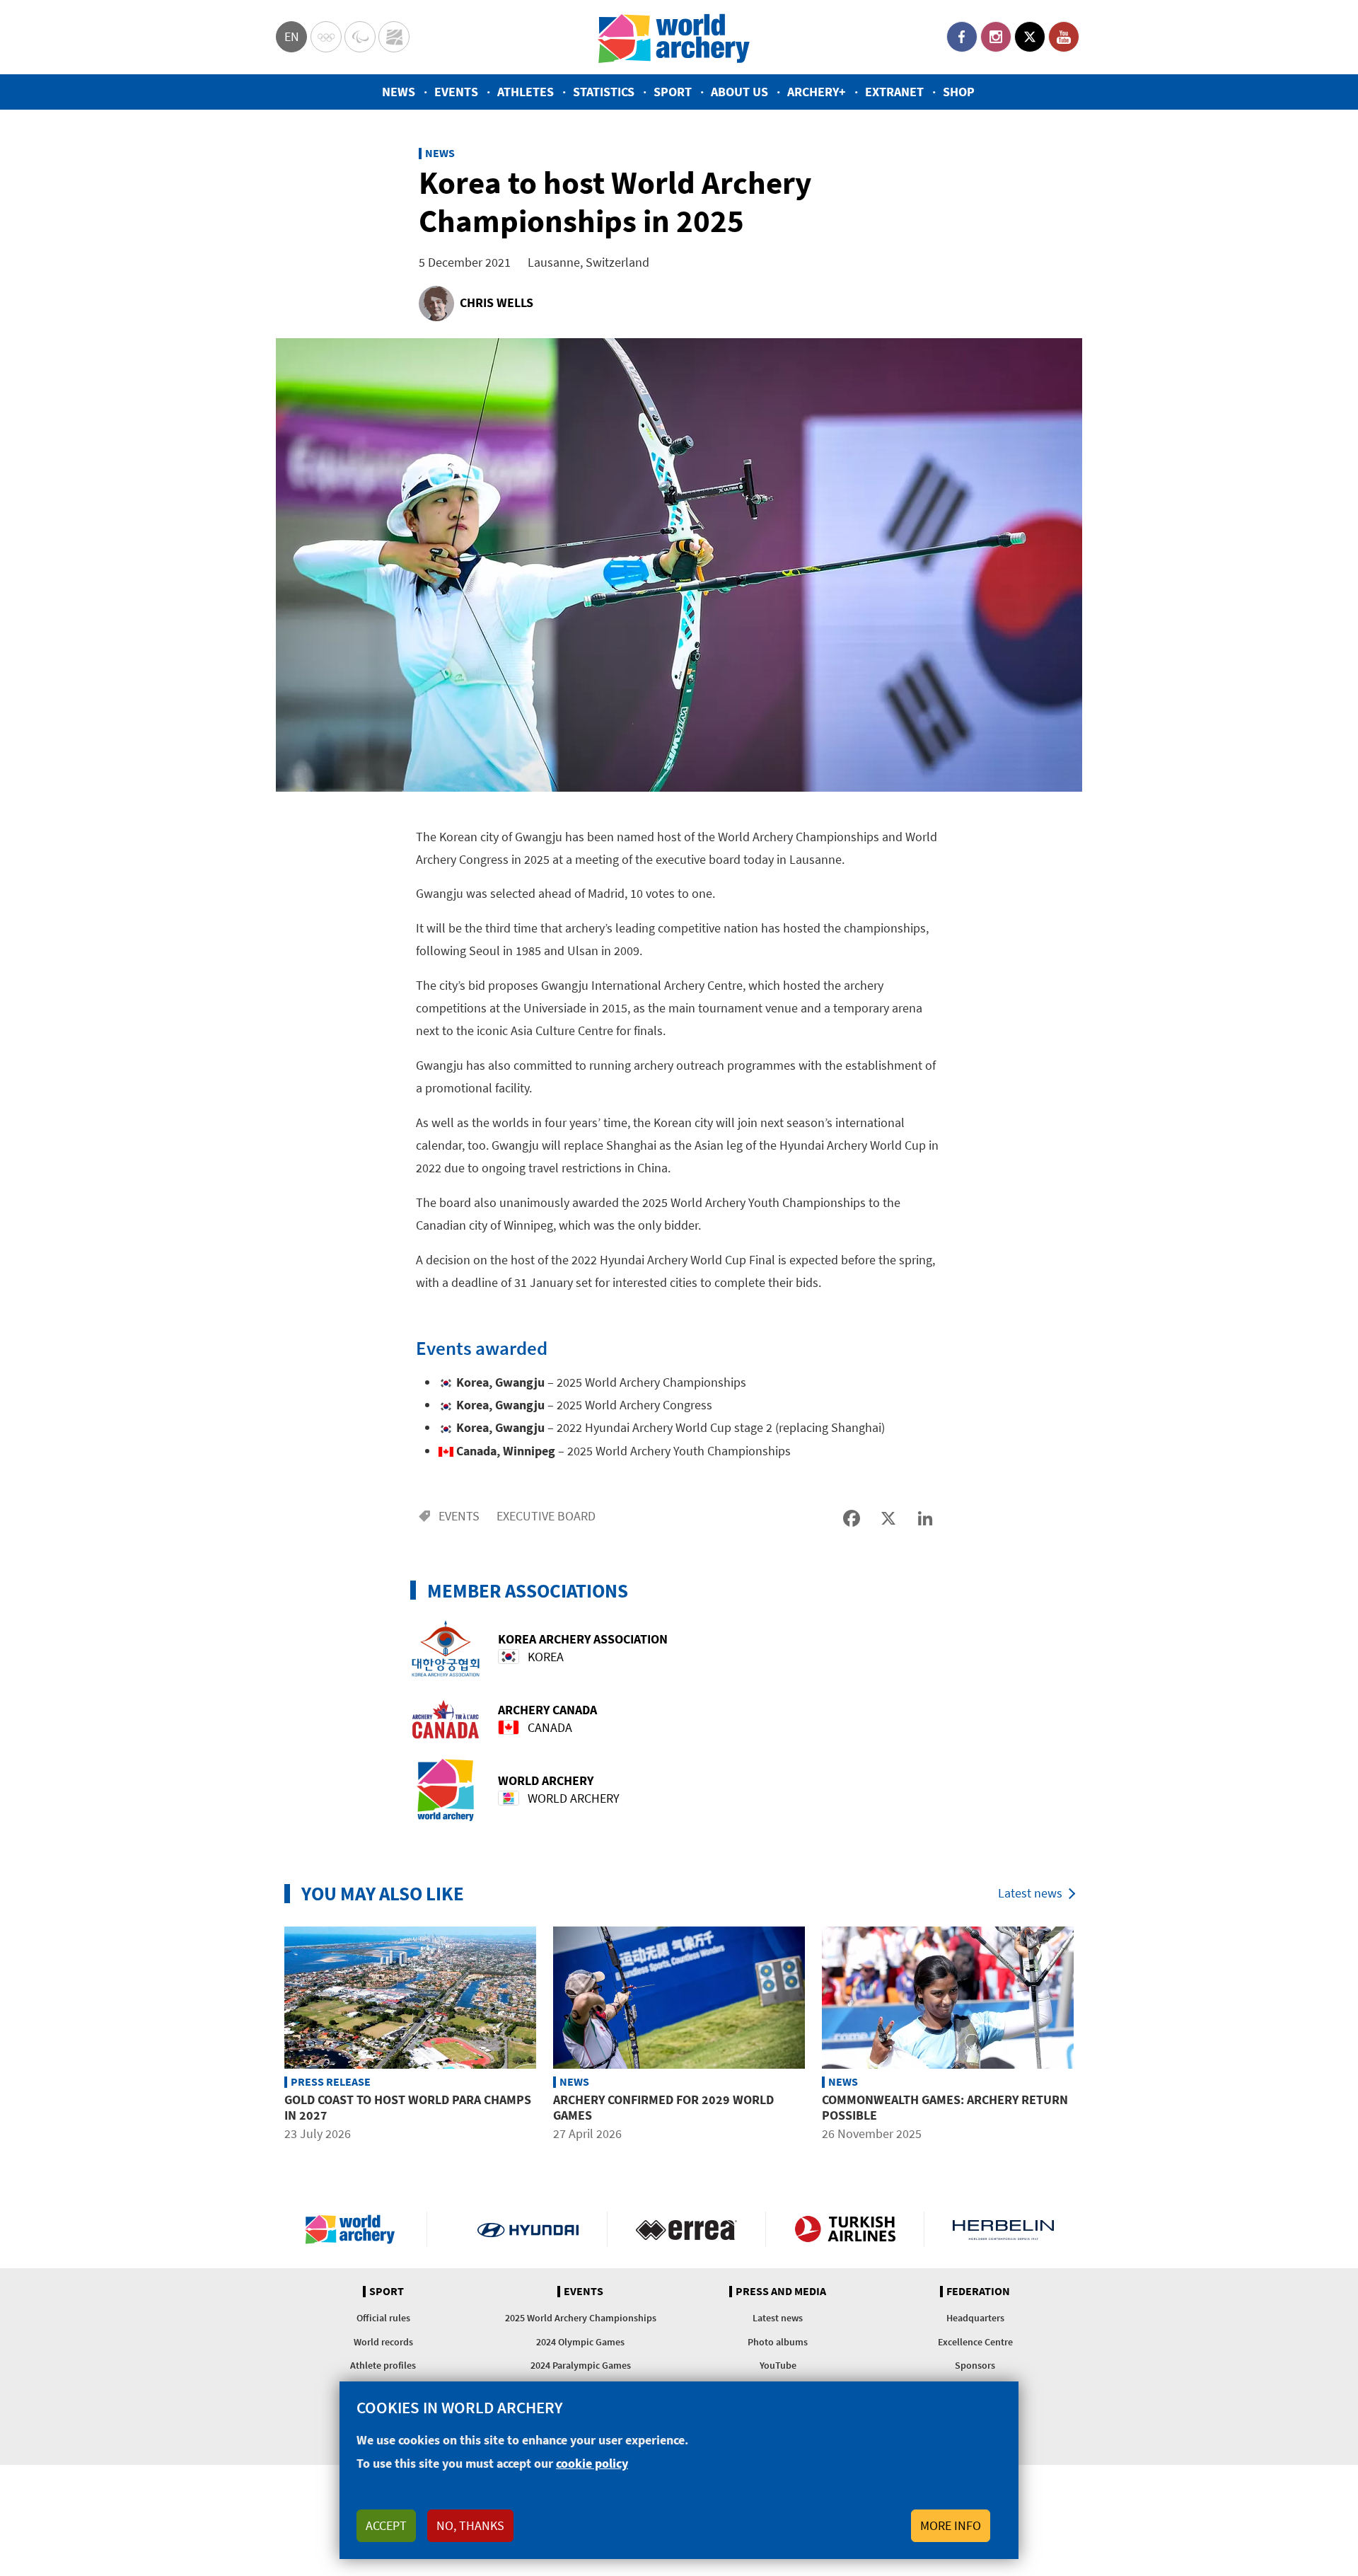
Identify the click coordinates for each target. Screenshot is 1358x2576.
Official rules (383, 2318)
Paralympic (360, 37)
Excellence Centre (975, 2342)
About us (739, 92)
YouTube (1064, 37)
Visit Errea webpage (686, 2229)
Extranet (894, 92)
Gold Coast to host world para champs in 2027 (408, 2107)
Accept (386, 2525)
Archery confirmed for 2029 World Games (663, 2107)
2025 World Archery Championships (581, 2318)
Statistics (604, 92)
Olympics (326, 37)
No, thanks (470, 2525)
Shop (959, 92)
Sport (673, 92)
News (399, 92)
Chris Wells (497, 302)
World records (383, 2342)
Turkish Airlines (845, 2229)
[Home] (674, 37)
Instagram (996, 37)
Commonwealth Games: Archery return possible (945, 2107)
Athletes (526, 92)
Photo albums (778, 2342)
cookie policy (592, 2463)
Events (456, 92)
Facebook (962, 37)
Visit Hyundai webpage (528, 2229)
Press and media (781, 2292)
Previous (265, 2036)
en (292, 36)
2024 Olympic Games (580, 2342)
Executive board (546, 1516)
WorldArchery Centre (394, 37)
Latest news (1030, 1893)
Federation (978, 2292)
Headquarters (975, 2318)
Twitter (1030, 37)
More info (951, 2525)
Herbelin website (1003, 2229)
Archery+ (817, 92)
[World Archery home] (356, 2229)
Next (1093, 2036)
